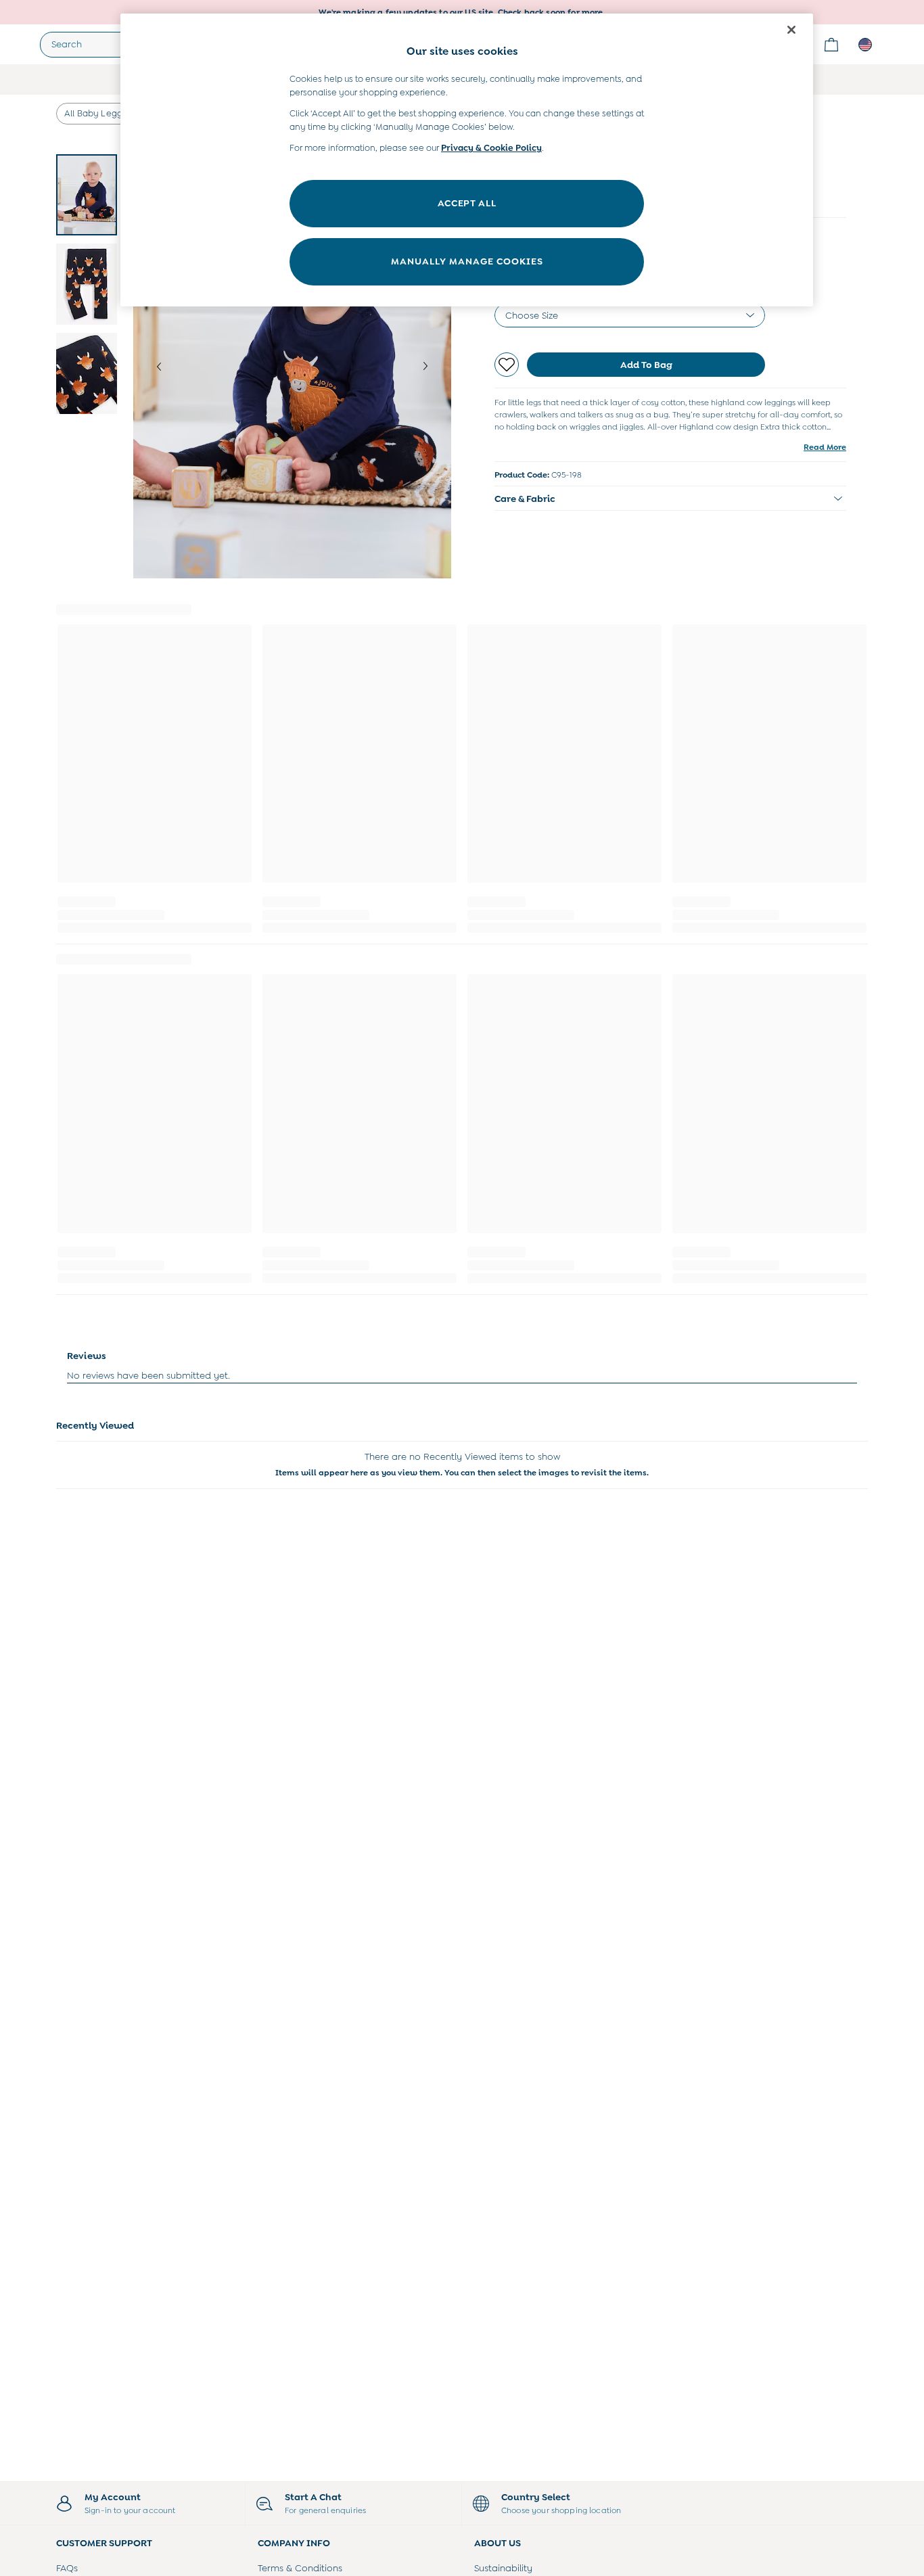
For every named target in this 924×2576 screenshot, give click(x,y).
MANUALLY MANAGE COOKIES (467, 261)
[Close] (791, 30)
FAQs (67, 2568)
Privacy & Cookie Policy (491, 148)
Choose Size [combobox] (532, 315)
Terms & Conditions (300, 2568)
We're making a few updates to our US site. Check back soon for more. (462, 12)
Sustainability (503, 2568)
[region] (467, 160)
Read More (825, 447)
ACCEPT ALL (467, 203)
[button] (670, 499)
